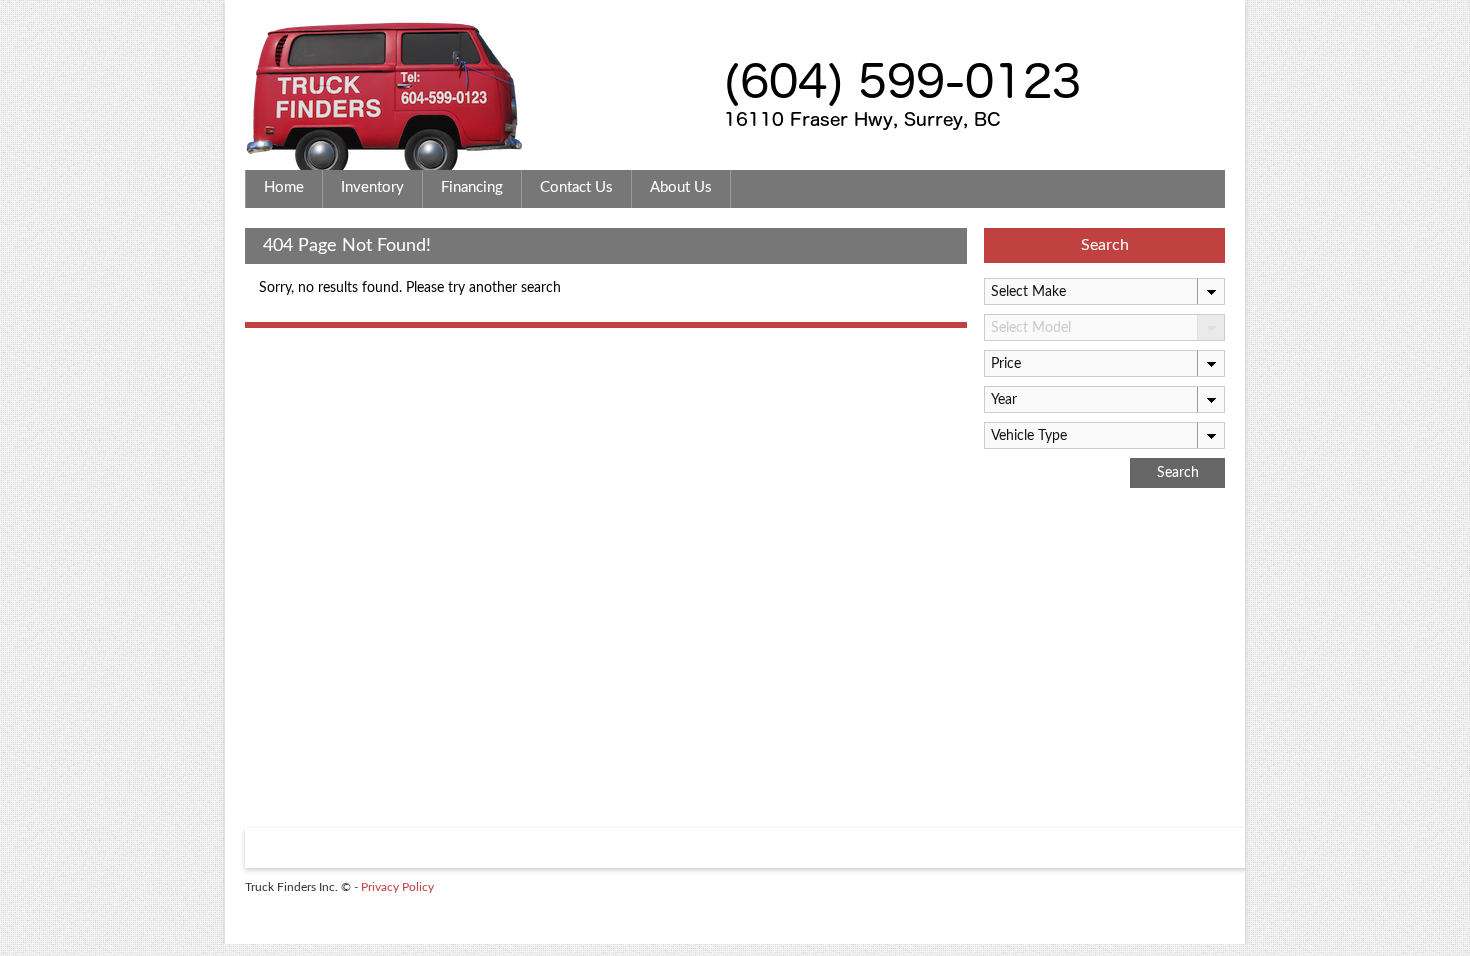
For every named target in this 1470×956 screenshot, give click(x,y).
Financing (472, 187)
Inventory (372, 187)
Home (284, 187)
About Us (681, 187)
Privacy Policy (397, 887)
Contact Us (576, 187)
